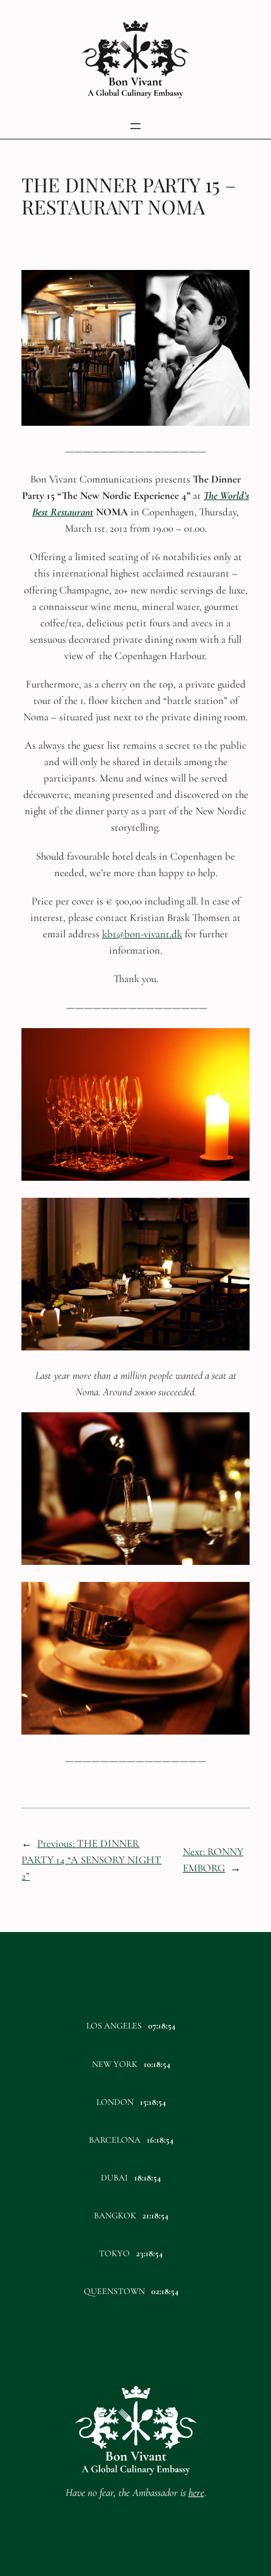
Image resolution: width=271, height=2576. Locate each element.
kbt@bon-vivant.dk (142, 934)
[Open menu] (135, 126)
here (196, 2492)
